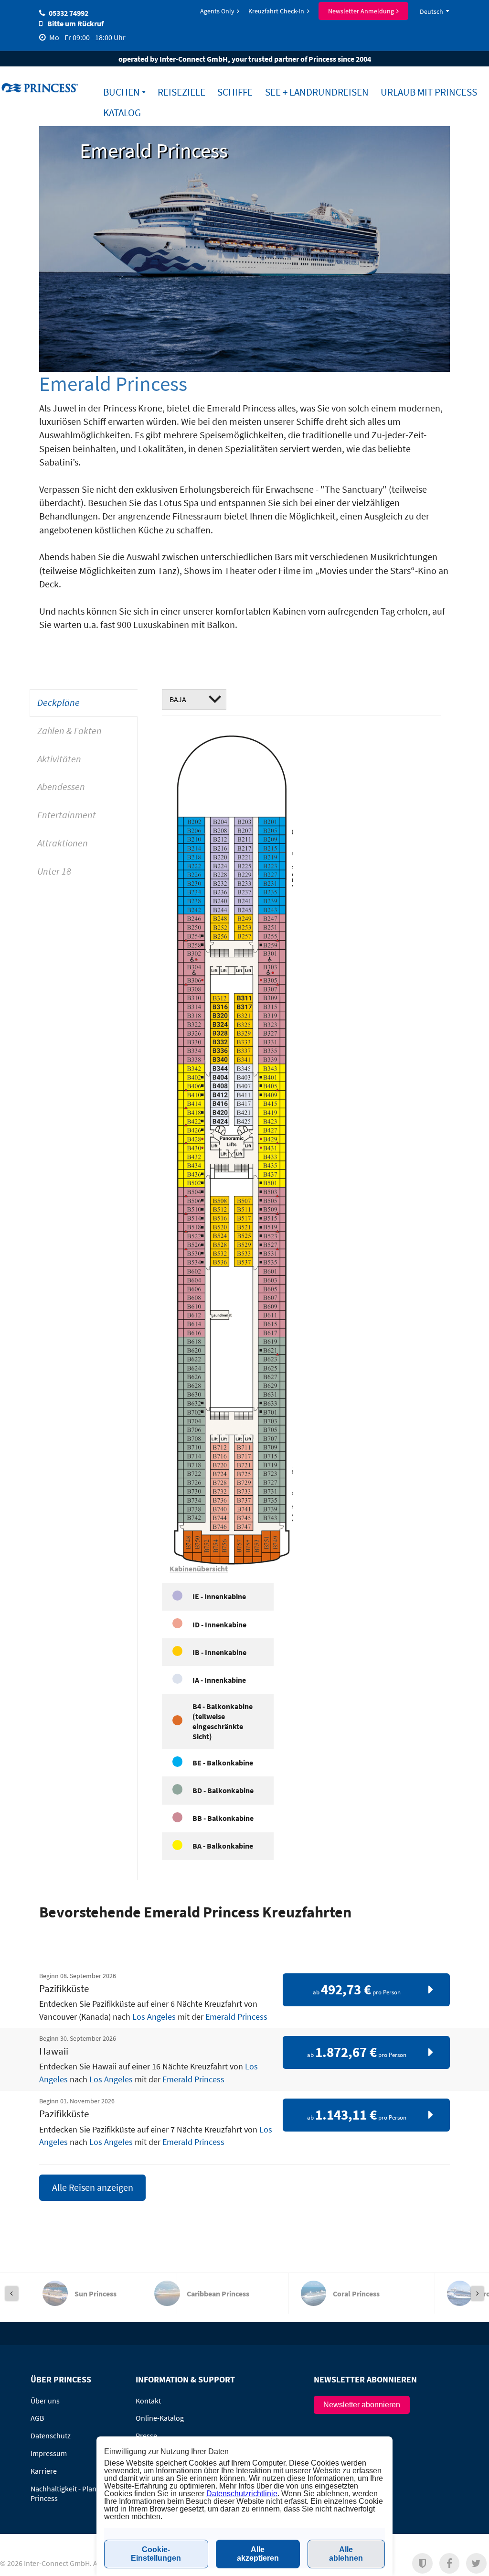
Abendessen (61, 787)
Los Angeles (154, 2017)
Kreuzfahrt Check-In (276, 11)
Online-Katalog (160, 2418)
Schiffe (235, 92)
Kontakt (148, 2401)
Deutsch (431, 11)
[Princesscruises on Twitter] (476, 2563)
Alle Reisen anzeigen (93, 2187)
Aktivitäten (59, 759)
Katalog (122, 113)
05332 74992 (69, 13)
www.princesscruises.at (41, 87)
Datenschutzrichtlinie (242, 2494)
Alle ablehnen (346, 2554)
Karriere (44, 2471)
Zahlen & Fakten (69, 731)
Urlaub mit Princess (429, 92)
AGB (37, 2418)
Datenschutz (51, 2435)
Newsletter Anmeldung (361, 11)
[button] (422, 2563)
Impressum (49, 2453)
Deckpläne (58, 703)
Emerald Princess (236, 2017)
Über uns (45, 2401)
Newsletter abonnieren (362, 2405)
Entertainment (67, 815)
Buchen (122, 92)
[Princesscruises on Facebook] (450, 2563)
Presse (146, 2435)
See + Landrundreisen (317, 92)
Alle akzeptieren (258, 2554)
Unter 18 (54, 871)
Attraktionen (63, 843)
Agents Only (217, 11)
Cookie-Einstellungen (156, 2554)
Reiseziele (181, 92)
